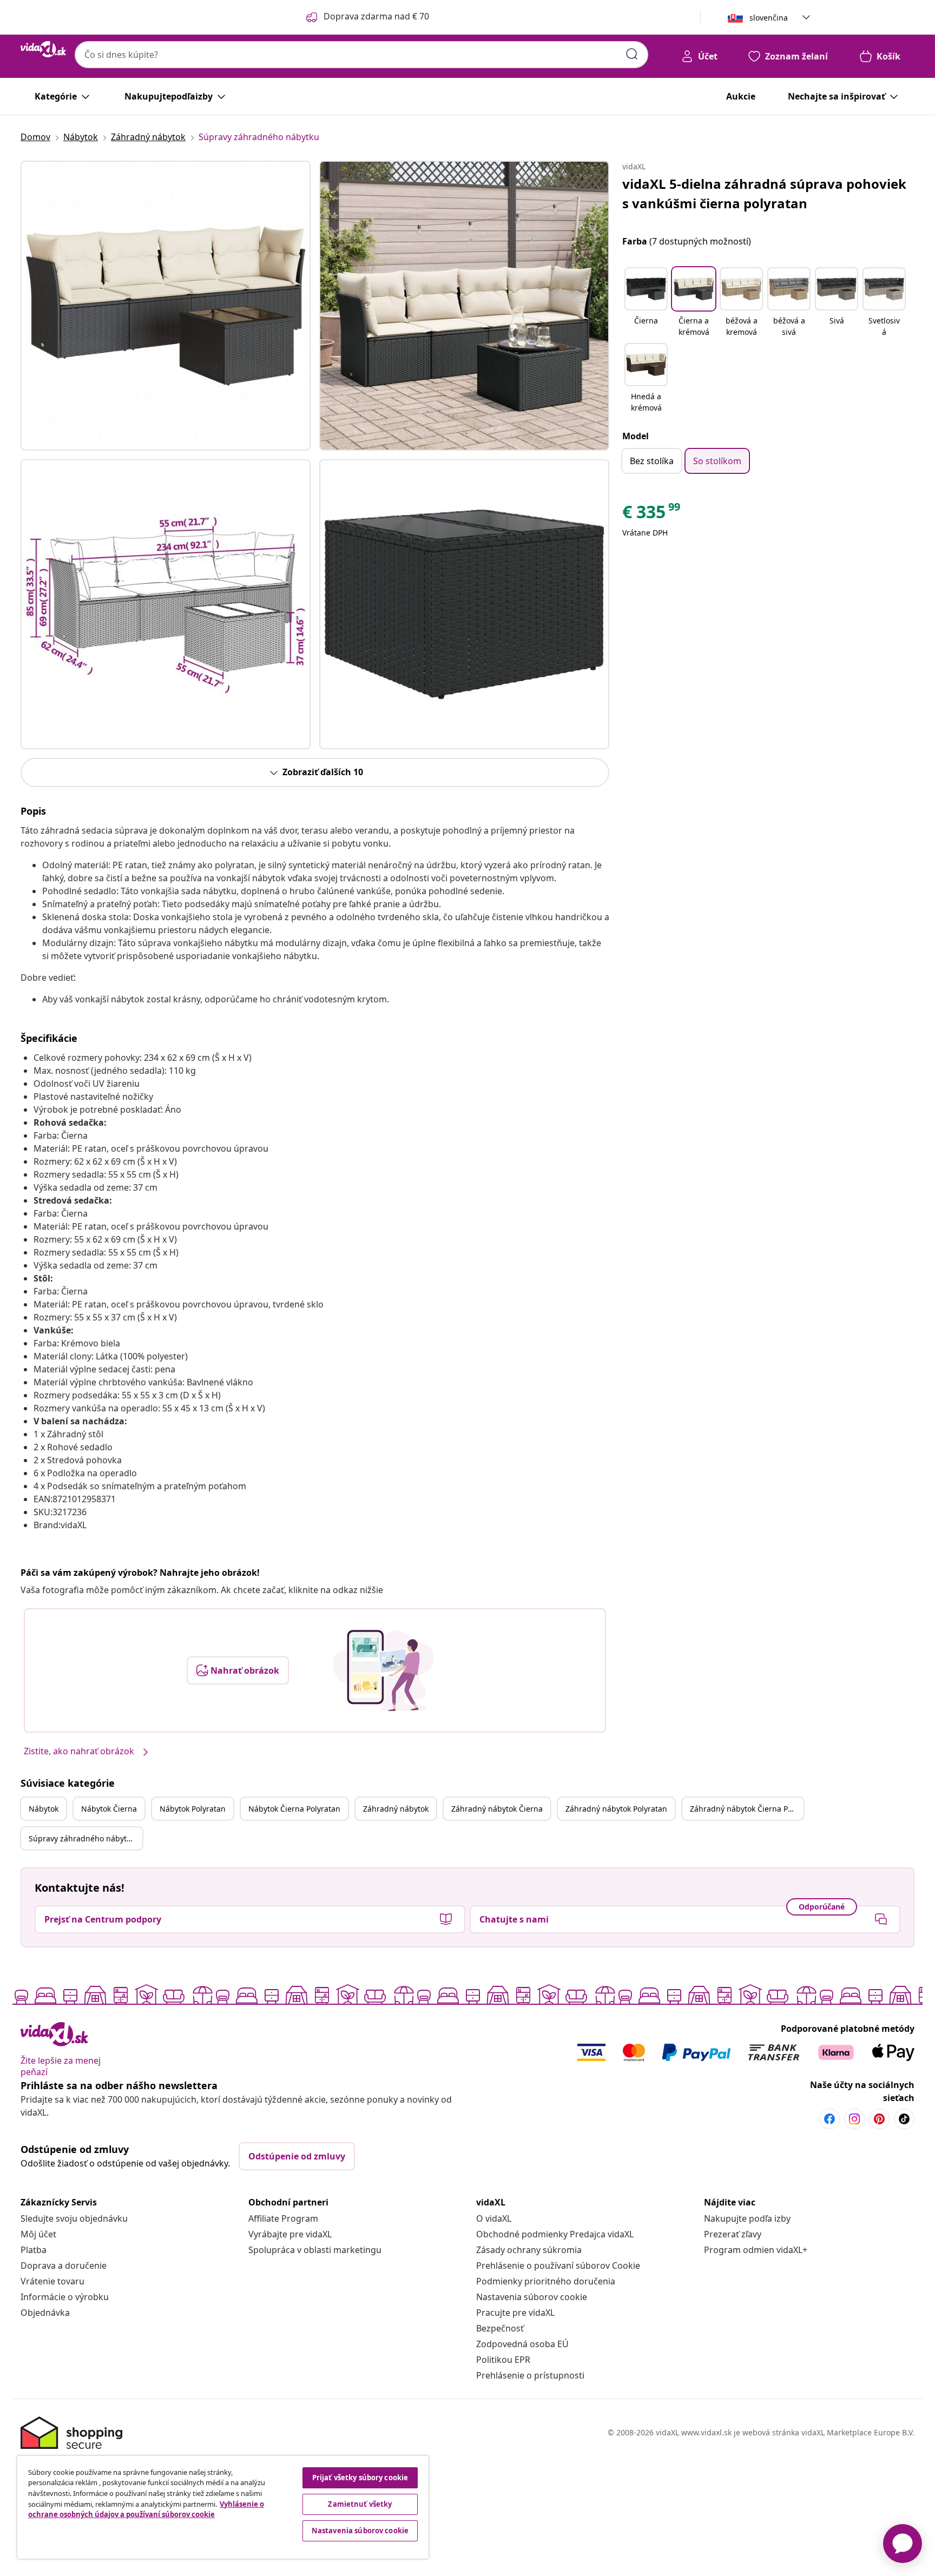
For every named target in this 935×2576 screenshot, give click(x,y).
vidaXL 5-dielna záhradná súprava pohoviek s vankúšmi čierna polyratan (764, 193)
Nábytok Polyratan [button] (193, 1809)
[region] (223, 2507)
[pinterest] (879, 2119)
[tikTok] (904, 2119)
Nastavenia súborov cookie (532, 2297)
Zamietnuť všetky (360, 2504)
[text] (652, 514)
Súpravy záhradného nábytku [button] (82, 1838)
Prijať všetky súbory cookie (360, 2478)
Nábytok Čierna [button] (109, 1809)
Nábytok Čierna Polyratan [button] (294, 1809)
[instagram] (854, 2119)
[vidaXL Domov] (43, 49)
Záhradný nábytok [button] (396, 1809)
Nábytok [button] (44, 1809)
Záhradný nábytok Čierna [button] (497, 1809)
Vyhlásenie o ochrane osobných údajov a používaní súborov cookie (146, 2509)
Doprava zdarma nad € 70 (376, 16)
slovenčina (769, 18)
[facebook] (829, 2119)
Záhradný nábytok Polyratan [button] (616, 1809)
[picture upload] (383, 1670)
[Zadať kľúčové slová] (632, 54)
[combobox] (361, 55)
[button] (646, 303)
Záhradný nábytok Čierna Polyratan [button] (747, 1809)
